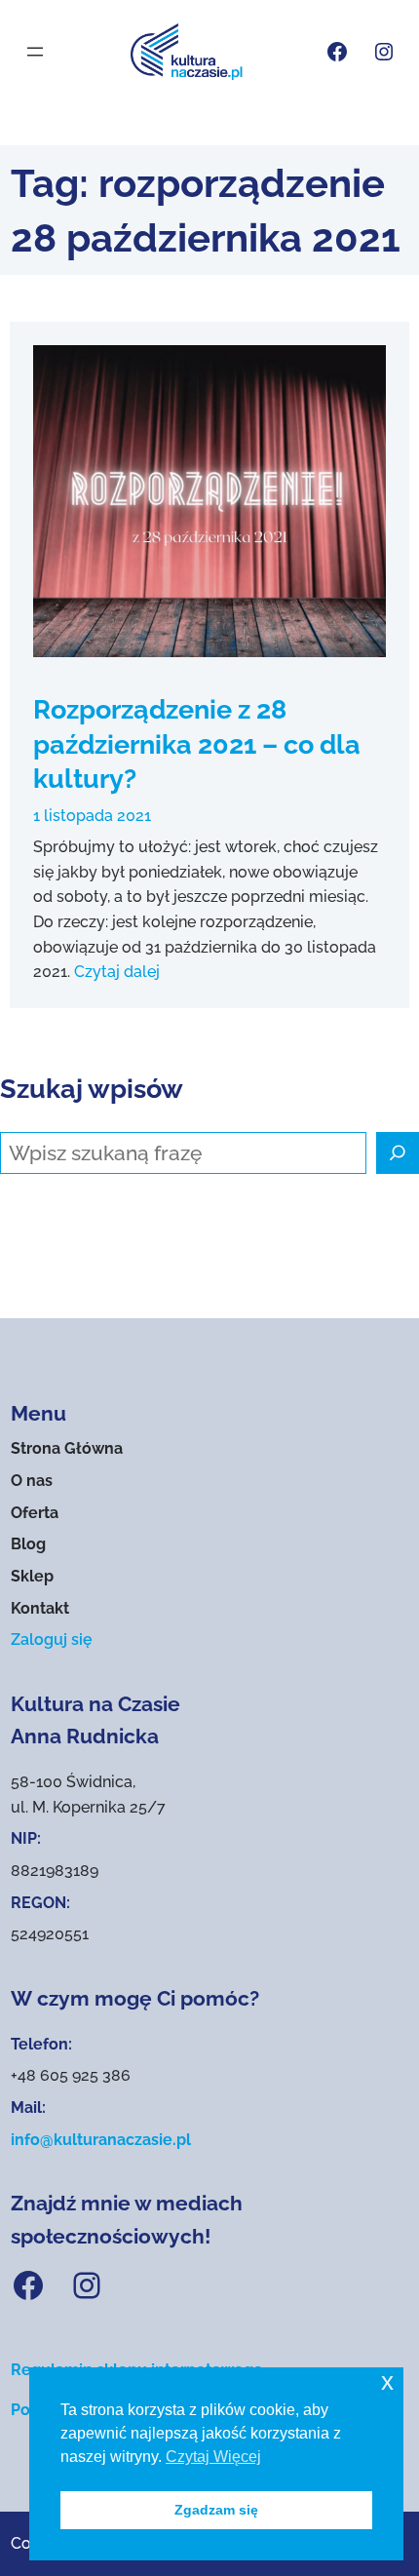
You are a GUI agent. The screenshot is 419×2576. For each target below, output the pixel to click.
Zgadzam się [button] (216, 2510)
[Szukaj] (398, 1153)
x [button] (387, 2381)
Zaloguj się (52, 1639)
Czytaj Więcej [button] (213, 2457)
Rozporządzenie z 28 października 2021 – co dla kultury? (197, 743)
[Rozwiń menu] (35, 52)
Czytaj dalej (117, 972)
